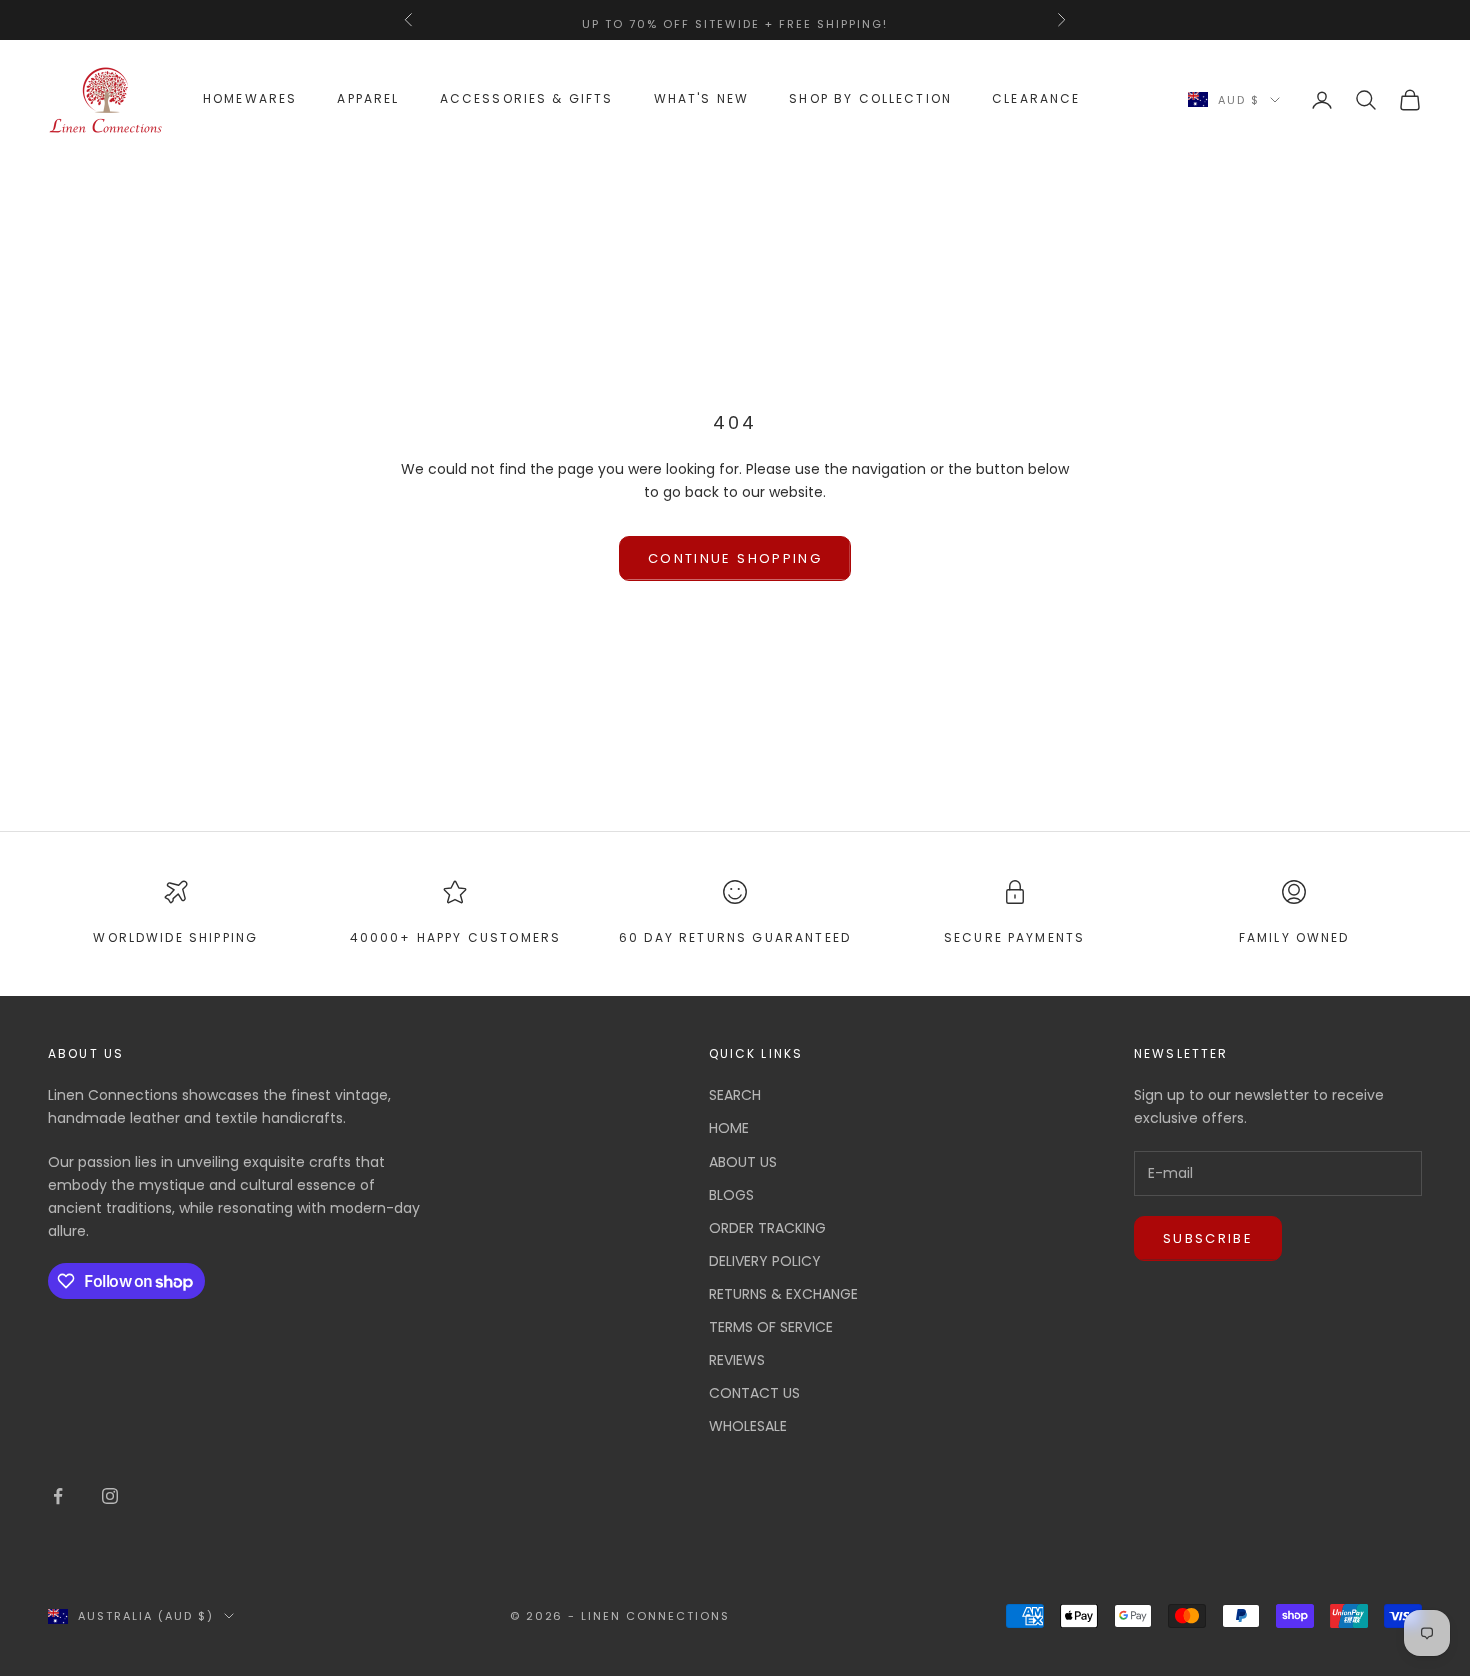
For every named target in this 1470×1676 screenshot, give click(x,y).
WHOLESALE (748, 1426)
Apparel (368, 99)
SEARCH (735, 1095)
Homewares (250, 99)
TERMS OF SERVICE (771, 1327)
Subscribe (1208, 1238)
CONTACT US (754, 1393)
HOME (729, 1128)
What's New (702, 99)
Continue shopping (735, 558)
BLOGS (731, 1195)
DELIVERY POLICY (765, 1261)
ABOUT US (743, 1162)
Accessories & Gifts (527, 99)
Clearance (1036, 99)
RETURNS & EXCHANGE (783, 1294)
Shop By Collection (870, 99)
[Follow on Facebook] (58, 1496)
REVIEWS (737, 1360)
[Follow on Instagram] (110, 1496)
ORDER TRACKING (767, 1228)
